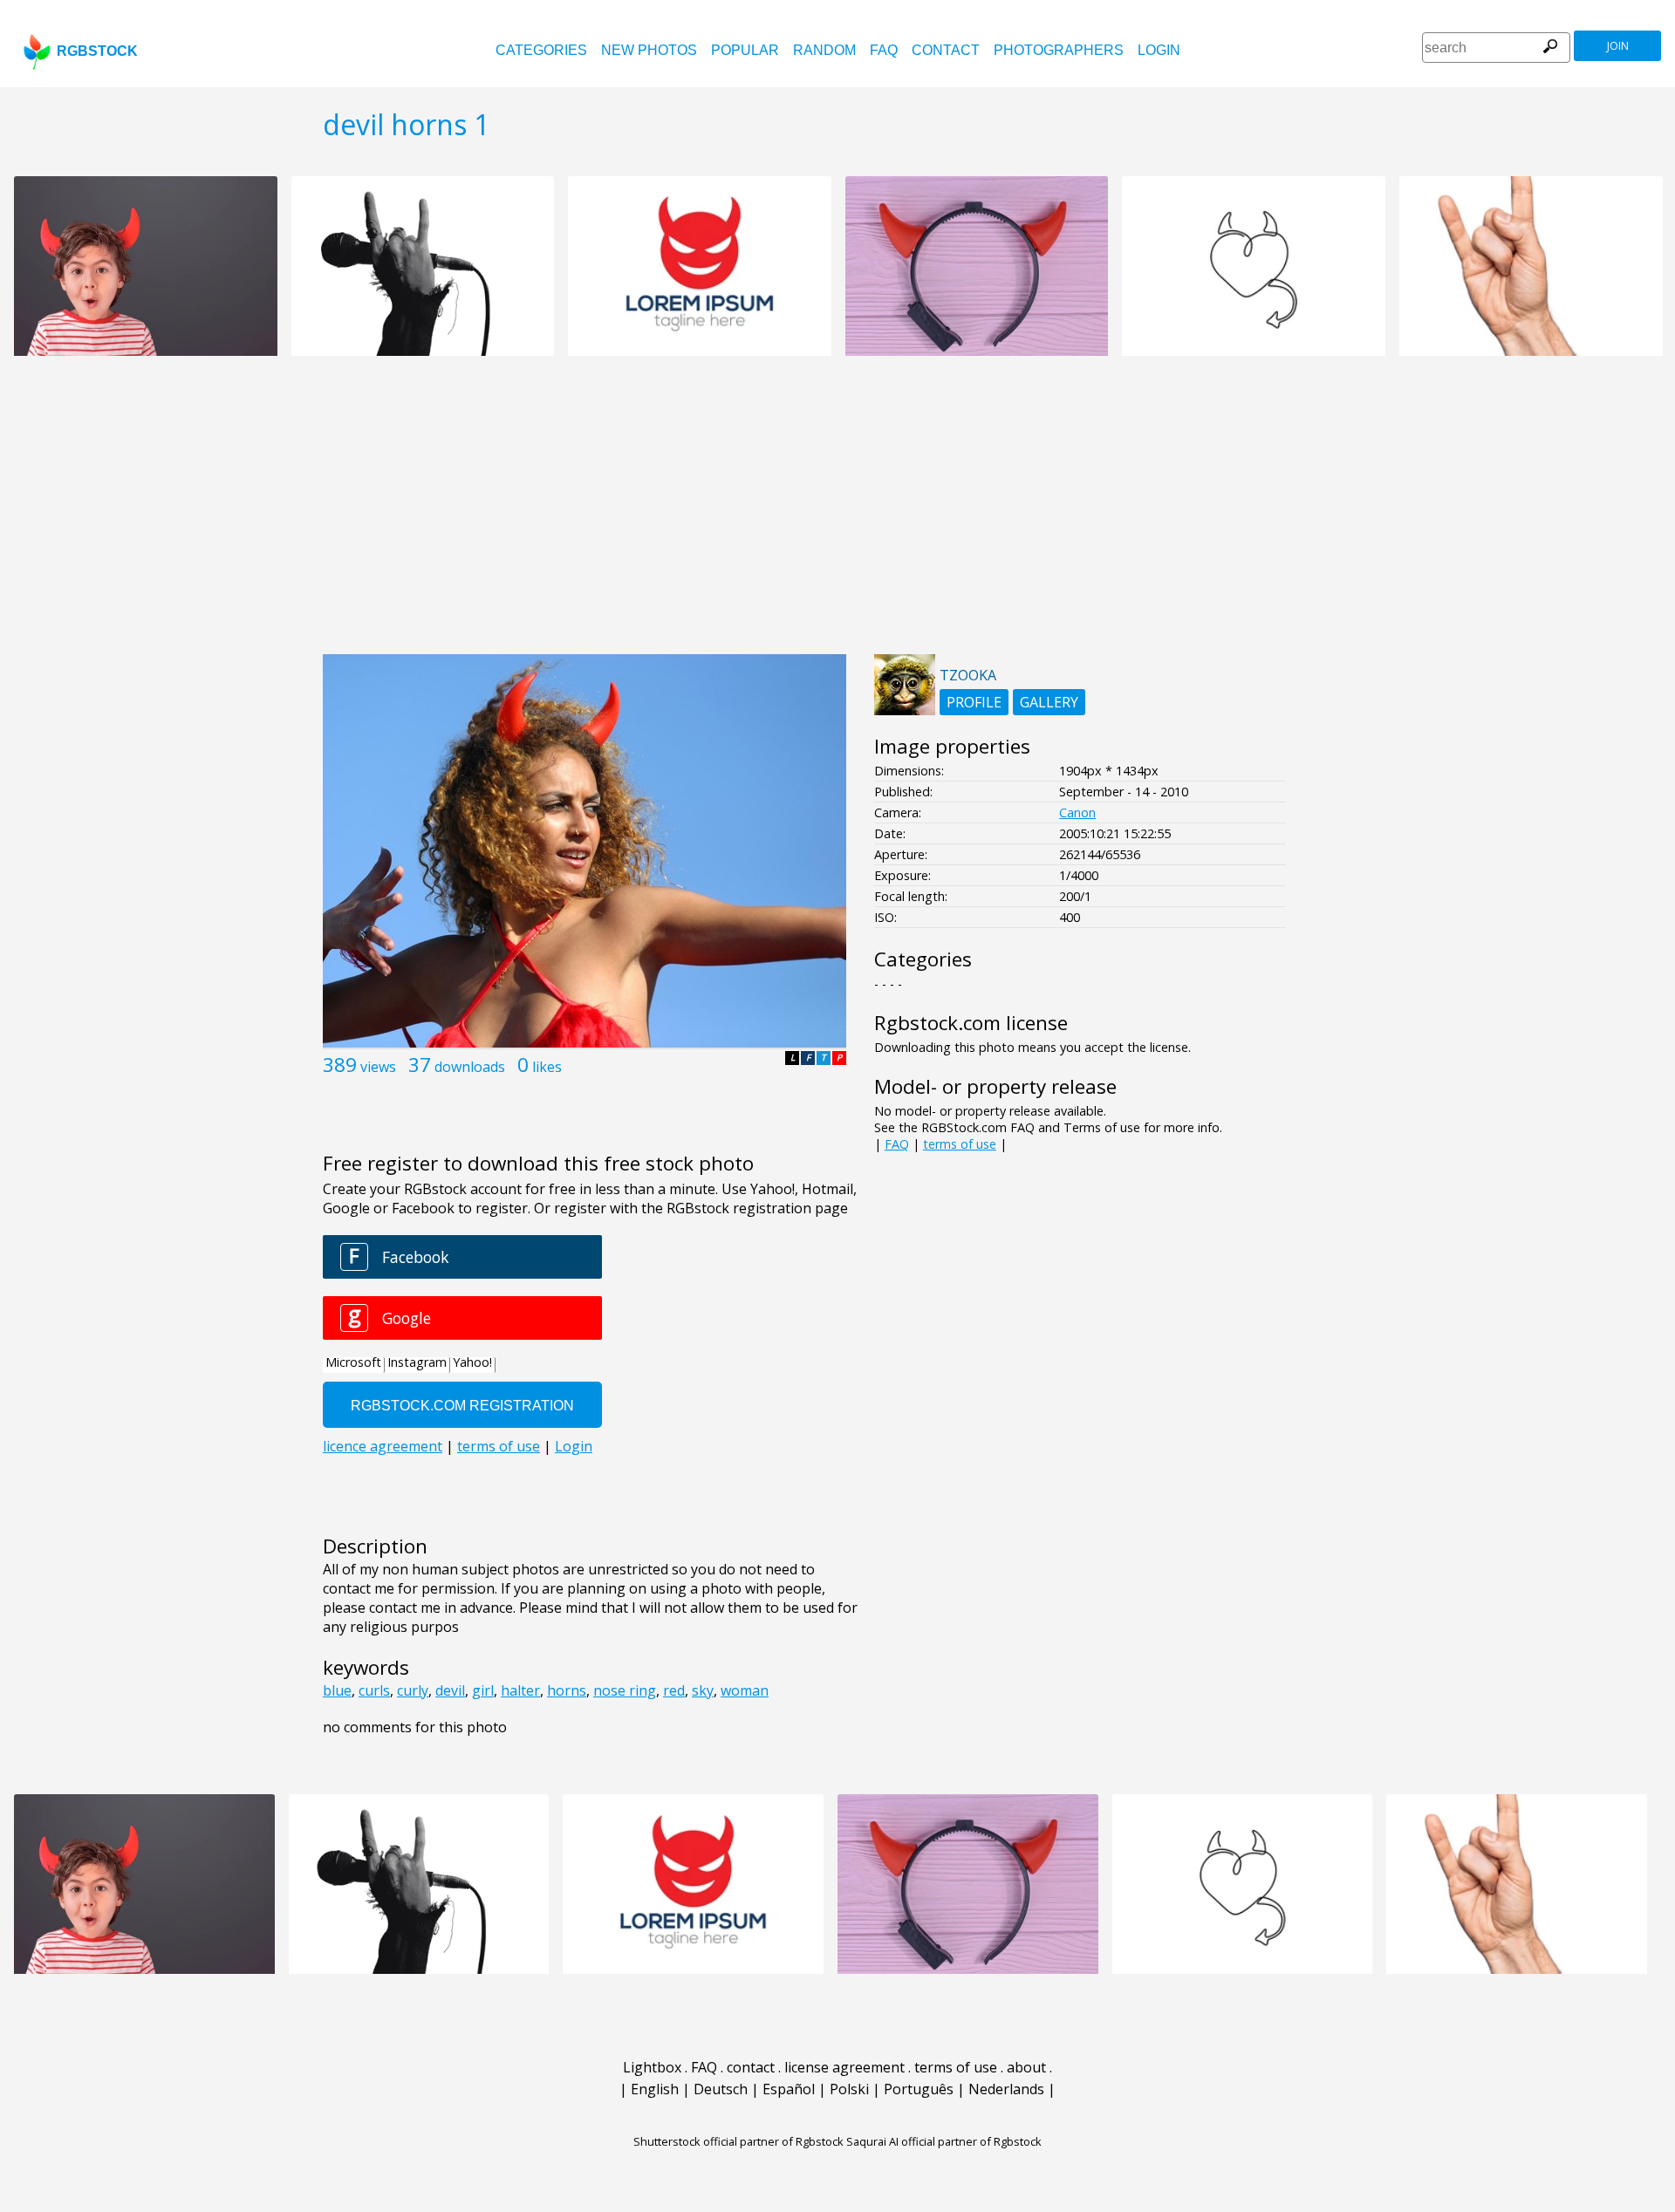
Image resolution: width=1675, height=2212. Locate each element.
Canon (1077, 812)
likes (547, 1067)
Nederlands (1006, 2089)
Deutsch (721, 2089)
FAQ (884, 50)
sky (703, 1690)
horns (567, 1690)
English (655, 2089)
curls (374, 1690)
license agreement (844, 2067)
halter (520, 1690)
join (1618, 46)
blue (337, 1690)
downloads (470, 1067)
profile (974, 702)
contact (946, 50)
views (378, 1067)
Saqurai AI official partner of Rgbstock (944, 2141)
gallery (1049, 702)
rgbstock (97, 51)
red (674, 1690)
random (824, 50)
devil (450, 1690)
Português (919, 2089)
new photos (649, 50)
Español (789, 2089)
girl (483, 1690)
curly (413, 1690)
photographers (1059, 50)
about (1026, 2067)
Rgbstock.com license (971, 1023)
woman (745, 1690)
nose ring (625, 1690)
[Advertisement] (837, 515)
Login (1159, 50)
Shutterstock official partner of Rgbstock (738, 2141)
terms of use (960, 1144)
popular (745, 50)
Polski (849, 2089)
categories (541, 50)
